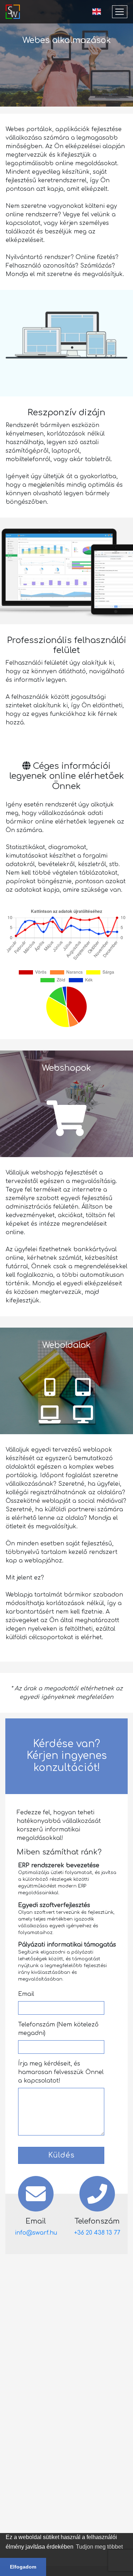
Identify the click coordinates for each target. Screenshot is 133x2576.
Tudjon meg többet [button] (99, 2547)
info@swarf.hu (36, 2233)
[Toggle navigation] (120, 12)
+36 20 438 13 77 (97, 2233)
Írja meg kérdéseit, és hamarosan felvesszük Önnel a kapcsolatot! (61, 2072)
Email (26, 1994)
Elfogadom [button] (23, 2567)
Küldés (61, 2155)
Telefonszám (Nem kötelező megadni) (58, 2029)
